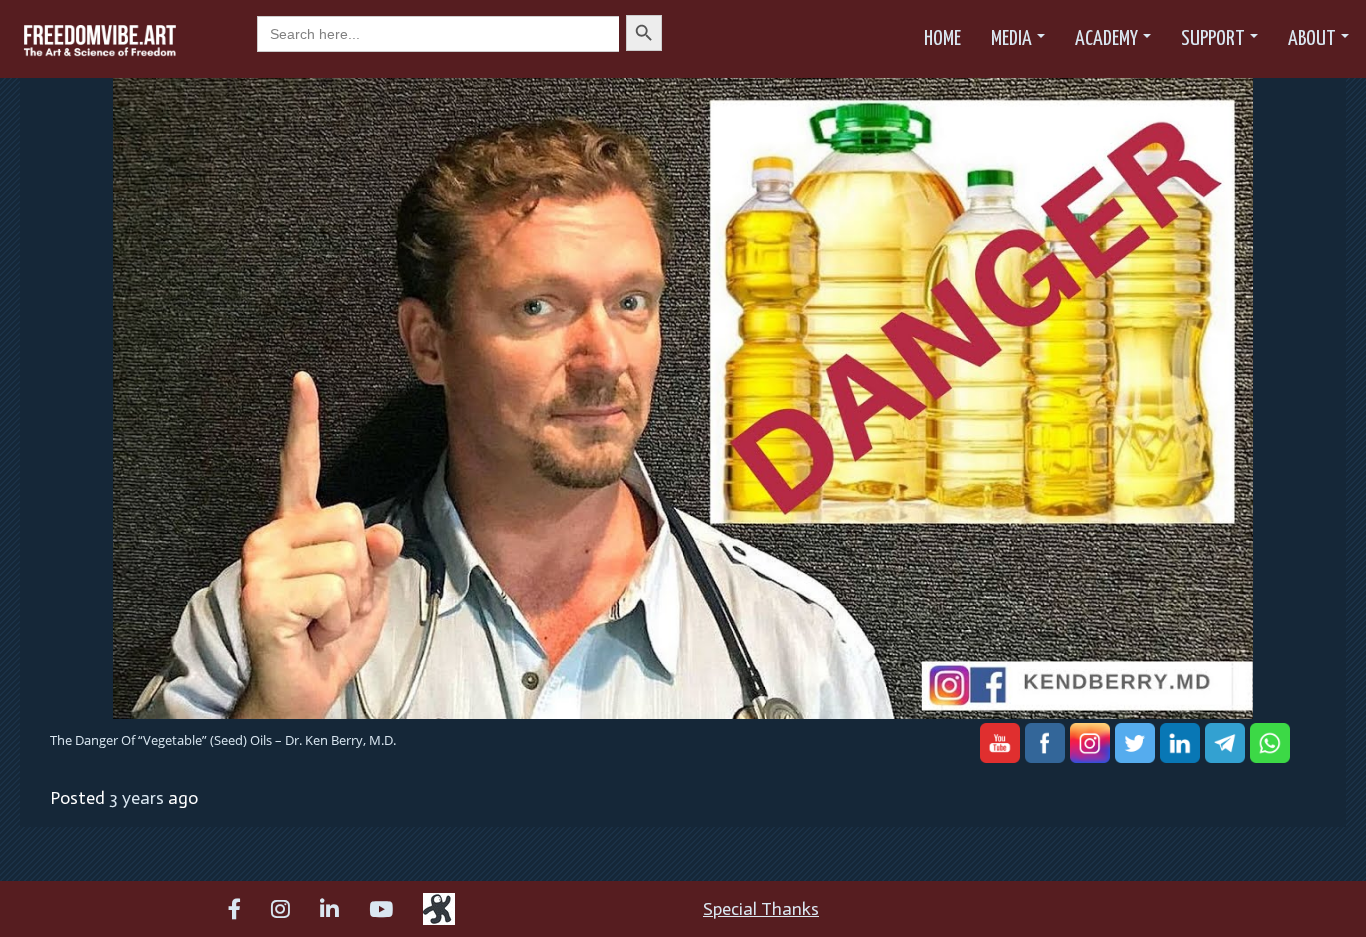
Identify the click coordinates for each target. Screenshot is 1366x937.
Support (1213, 39)
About (1312, 39)
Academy (1106, 39)
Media (1011, 39)
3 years (136, 798)
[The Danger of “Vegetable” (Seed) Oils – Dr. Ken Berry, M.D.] (683, 397)
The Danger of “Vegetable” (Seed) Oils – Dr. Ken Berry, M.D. (223, 740)
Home (942, 39)
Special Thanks (761, 909)
